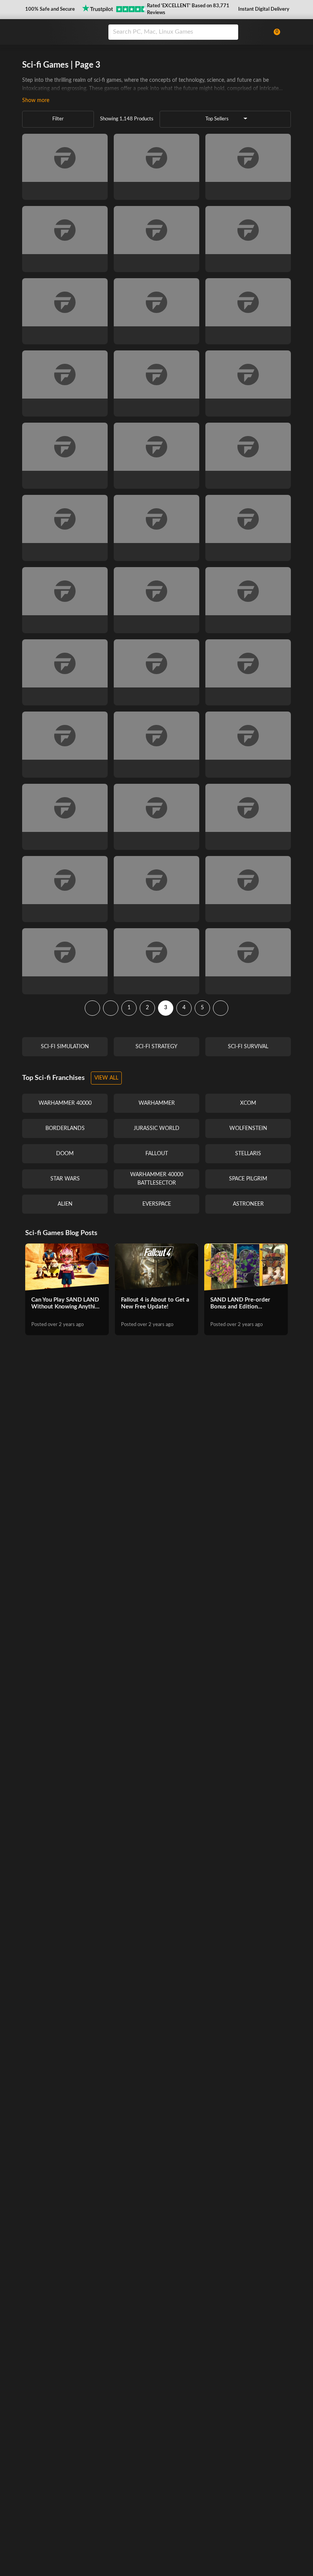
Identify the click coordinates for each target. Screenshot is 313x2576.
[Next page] (221, 1008)
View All (106, 1078)
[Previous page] (111, 1008)
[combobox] (186, 32)
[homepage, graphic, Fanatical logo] (60, 32)
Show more (36, 101)
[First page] (92, 1008)
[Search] (230, 32)
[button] (49, 10)
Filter (58, 119)
